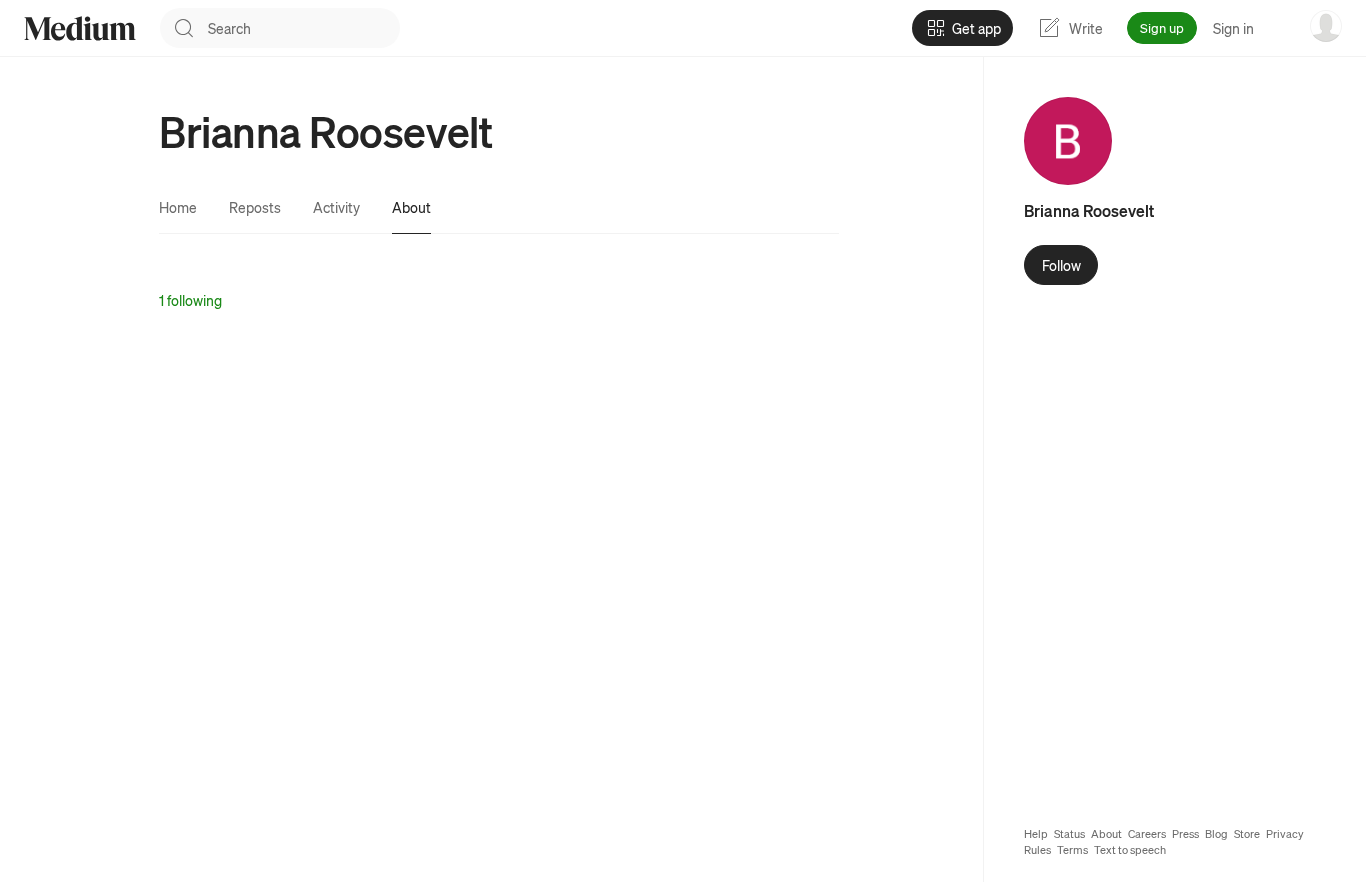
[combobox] (304, 28)
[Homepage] (80, 28)
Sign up (1162, 27)
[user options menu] (1326, 26)
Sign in (1233, 28)
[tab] (178, 207)
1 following (190, 300)
